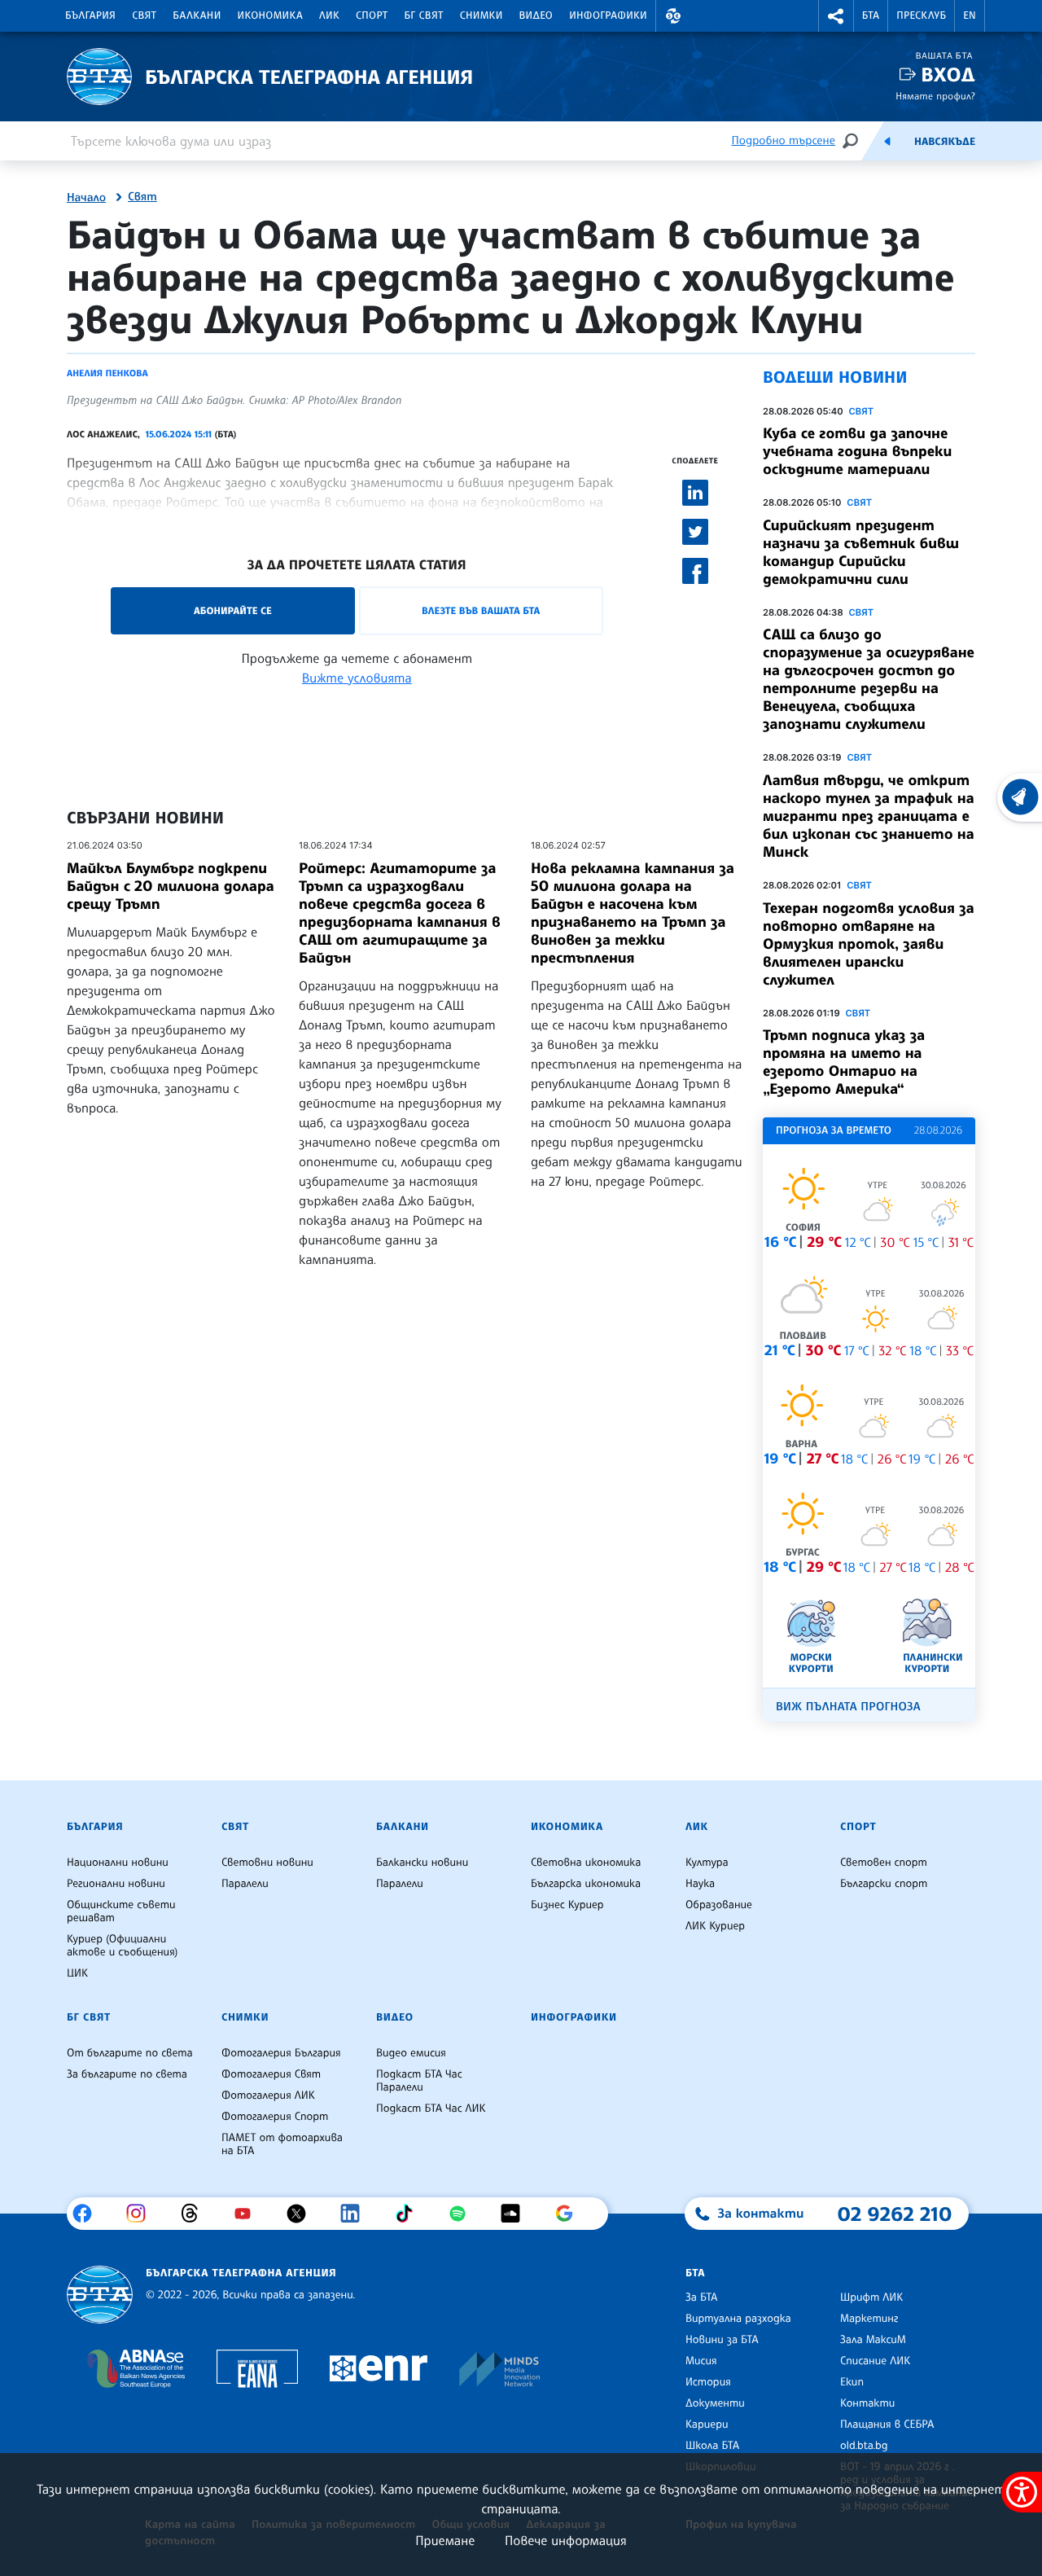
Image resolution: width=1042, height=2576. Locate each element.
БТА (871, 15)
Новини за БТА (722, 2340)
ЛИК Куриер (715, 1926)
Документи (715, 2403)
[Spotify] (464, 2214)
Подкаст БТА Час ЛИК (431, 2109)
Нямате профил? (935, 96)
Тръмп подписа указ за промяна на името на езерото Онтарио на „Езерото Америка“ (844, 1062)
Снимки (482, 15)
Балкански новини (422, 1863)
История (708, 2382)
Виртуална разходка (738, 2319)
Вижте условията (357, 678)
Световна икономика (586, 1863)
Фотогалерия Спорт (275, 2117)
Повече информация (566, 2540)
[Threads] (196, 2214)
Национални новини (118, 1863)
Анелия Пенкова (107, 373)
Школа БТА (712, 2446)
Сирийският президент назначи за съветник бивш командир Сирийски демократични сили (861, 552)
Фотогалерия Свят (271, 2074)
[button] (673, 16)
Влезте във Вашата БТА (481, 610)
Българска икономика (586, 1884)
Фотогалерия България (281, 2053)
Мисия (701, 2361)
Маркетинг (869, 2319)
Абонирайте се (233, 610)
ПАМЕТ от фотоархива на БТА (282, 2144)
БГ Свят (424, 15)
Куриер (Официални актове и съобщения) (122, 1946)
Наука (700, 1884)
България (90, 15)
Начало (86, 198)
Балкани (197, 15)
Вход (948, 75)
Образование (719, 1905)
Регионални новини (116, 1884)
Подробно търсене (784, 140)
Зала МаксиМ (873, 2340)
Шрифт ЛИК (871, 2297)
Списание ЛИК (875, 2361)
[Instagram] (142, 2214)
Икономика (271, 15)
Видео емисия (411, 2053)
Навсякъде (945, 142)
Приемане (445, 2540)
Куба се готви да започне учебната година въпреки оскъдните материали (857, 451)
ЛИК (329, 15)
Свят (144, 15)
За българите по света (127, 2074)
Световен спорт (884, 1863)
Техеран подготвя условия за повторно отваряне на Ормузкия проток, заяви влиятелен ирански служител (869, 944)
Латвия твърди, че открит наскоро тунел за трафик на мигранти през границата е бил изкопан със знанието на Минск (869, 816)
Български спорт (884, 1884)
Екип (852, 2382)
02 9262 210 (895, 2214)
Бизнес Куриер (567, 1905)
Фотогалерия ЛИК (268, 2095)
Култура (707, 1863)
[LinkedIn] (356, 2214)
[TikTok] (410, 2214)
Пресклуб (921, 15)
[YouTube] (249, 2214)
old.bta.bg (864, 2446)
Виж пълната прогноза (848, 1707)
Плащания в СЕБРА (887, 2425)
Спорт (372, 15)
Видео (536, 15)
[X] (302, 2214)
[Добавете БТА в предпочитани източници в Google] (570, 2214)
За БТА (701, 2297)
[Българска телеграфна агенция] (100, 2295)
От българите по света (130, 2053)
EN (970, 15)
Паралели (245, 1884)
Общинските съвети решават (121, 1911)
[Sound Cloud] (517, 2214)
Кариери (707, 2425)
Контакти (867, 2403)
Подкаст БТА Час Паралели (419, 2081)
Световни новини (267, 1863)
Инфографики (608, 15)
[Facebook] (88, 2214)
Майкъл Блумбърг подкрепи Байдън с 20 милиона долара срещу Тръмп (171, 886)
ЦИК (77, 1973)
